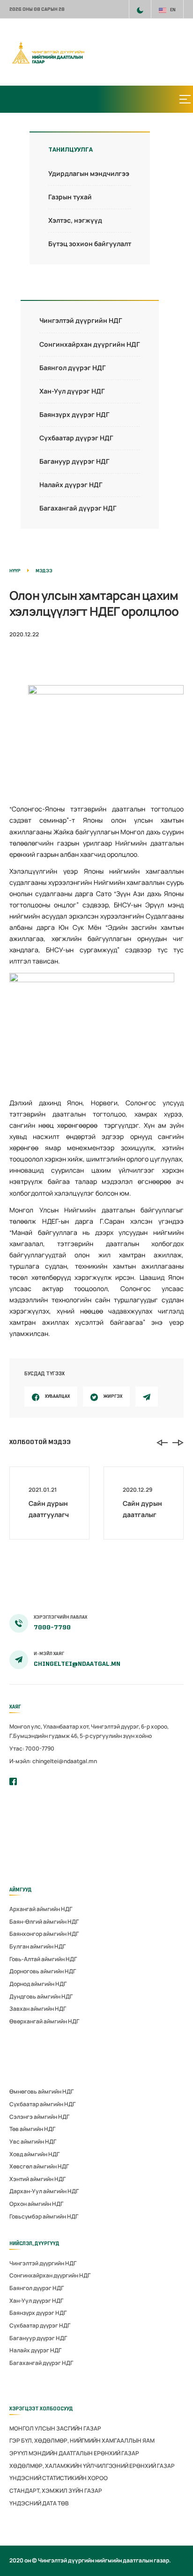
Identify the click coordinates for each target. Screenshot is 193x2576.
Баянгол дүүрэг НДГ (73, 368)
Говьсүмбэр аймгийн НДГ (44, 2216)
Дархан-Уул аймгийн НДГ (44, 2191)
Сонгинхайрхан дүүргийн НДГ (90, 344)
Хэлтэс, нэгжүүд (75, 220)
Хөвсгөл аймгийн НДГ (39, 2166)
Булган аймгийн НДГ (37, 1946)
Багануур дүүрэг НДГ (74, 461)
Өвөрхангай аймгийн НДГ (44, 2021)
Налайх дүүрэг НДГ (71, 485)
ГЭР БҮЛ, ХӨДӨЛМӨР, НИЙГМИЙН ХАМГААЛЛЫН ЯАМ (82, 2441)
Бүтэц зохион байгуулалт (90, 244)
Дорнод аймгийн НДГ (38, 1984)
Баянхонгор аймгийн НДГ (44, 1934)
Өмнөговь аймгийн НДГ (41, 2091)
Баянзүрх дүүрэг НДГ (74, 414)
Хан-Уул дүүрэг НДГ (72, 391)
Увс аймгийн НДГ (33, 2142)
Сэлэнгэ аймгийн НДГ (39, 2117)
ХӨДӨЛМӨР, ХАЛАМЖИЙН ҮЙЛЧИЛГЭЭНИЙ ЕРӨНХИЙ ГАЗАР (92, 2466)
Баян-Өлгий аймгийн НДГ (44, 1922)
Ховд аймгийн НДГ (34, 2154)
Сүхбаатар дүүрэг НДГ (76, 438)
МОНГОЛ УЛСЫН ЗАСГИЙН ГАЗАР (55, 2428)
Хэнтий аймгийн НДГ (37, 2179)
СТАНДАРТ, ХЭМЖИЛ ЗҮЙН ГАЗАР (56, 2491)
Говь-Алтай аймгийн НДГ (43, 1959)
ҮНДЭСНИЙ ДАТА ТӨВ (39, 2503)
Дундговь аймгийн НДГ (41, 1996)
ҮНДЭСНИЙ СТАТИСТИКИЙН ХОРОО (59, 2478)
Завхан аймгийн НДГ (38, 2009)
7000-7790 (52, 1627)
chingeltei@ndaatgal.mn (77, 1664)
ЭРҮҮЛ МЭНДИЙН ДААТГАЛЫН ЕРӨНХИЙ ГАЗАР (74, 2453)
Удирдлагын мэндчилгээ (89, 173)
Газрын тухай (70, 197)
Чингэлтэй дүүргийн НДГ (81, 320)
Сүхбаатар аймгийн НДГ (42, 2104)
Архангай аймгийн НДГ (41, 1909)
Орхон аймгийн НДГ (36, 2204)
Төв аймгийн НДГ (32, 2129)
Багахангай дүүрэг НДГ (78, 508)
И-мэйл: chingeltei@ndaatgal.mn (53, 1761)
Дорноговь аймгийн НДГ (43, 1971)
